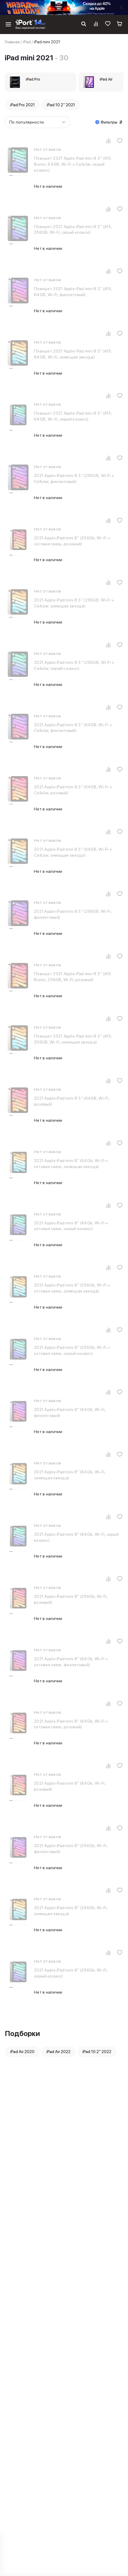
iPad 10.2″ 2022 (97, 2052)
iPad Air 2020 (22, 2052)
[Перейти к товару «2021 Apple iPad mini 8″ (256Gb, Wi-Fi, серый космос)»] (18, 1973)
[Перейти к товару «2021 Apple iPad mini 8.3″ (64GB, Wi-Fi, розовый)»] (18, 1101)
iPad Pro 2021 (22, 105)
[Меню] (8, 24)
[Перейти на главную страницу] (31, 24)
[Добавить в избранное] (120, 141)
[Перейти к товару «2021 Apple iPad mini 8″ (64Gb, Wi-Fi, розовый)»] (18, 1786)
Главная (12, 42)
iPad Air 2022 (58, 2052)
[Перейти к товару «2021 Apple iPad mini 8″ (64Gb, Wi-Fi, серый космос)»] (18, 1537)
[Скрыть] (121, 7)
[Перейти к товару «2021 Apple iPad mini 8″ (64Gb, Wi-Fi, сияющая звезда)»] (18, 1475)
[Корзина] (120, 24)
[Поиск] (84, 24)
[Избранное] (108, 24)
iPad (27, 42)
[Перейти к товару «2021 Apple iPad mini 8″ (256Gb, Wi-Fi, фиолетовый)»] (18, 1848)
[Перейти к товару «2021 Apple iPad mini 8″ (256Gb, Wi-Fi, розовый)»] (18, 1599)
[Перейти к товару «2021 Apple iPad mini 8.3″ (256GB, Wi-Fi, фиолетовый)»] (18, 914)
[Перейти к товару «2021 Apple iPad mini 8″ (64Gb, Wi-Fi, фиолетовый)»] (18, 1412)
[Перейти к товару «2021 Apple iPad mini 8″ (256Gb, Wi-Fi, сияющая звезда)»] (18, 1910)
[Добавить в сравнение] (108, 141)
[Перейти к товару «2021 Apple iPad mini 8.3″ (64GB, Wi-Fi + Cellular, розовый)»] (18, 790)
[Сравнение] (96, 24)
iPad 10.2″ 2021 (61, 105)
